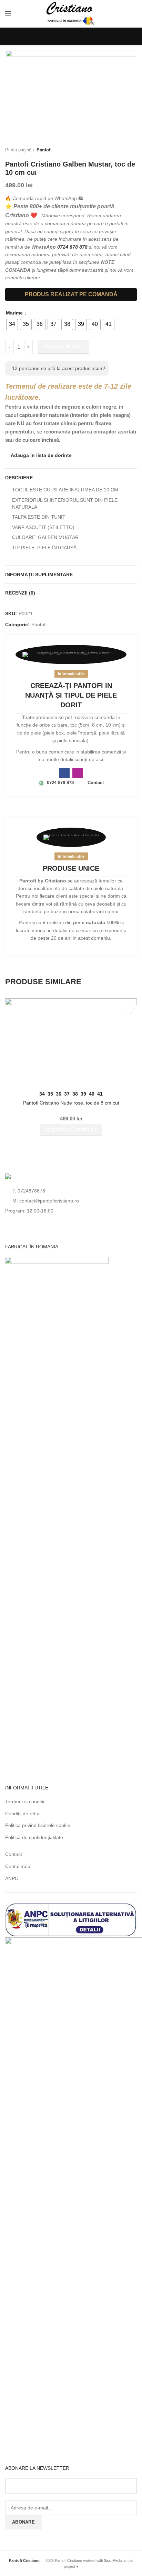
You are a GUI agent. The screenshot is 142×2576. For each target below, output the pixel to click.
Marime (15, 313)
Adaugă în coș (63, 347)
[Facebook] (45, 36)
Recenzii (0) (20, 593)
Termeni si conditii (25, 1801)
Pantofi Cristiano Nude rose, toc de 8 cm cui (71, 1103)
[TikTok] (84, 36)
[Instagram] (58, 36)
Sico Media (113, 2560)
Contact (14, 1854)
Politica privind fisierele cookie (38, 1825)
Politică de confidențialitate (34, 1837)
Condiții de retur (23, 1814)
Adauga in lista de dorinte (41, 455)
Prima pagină (18, 150)
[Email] (97, 36)
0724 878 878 (72, 247)
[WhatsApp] (71, 36)
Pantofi (44, 150)
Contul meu (18, 1866)
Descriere (19, 478)
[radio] (12, 325)
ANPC (12, 1878)
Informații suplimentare (39, 575)
